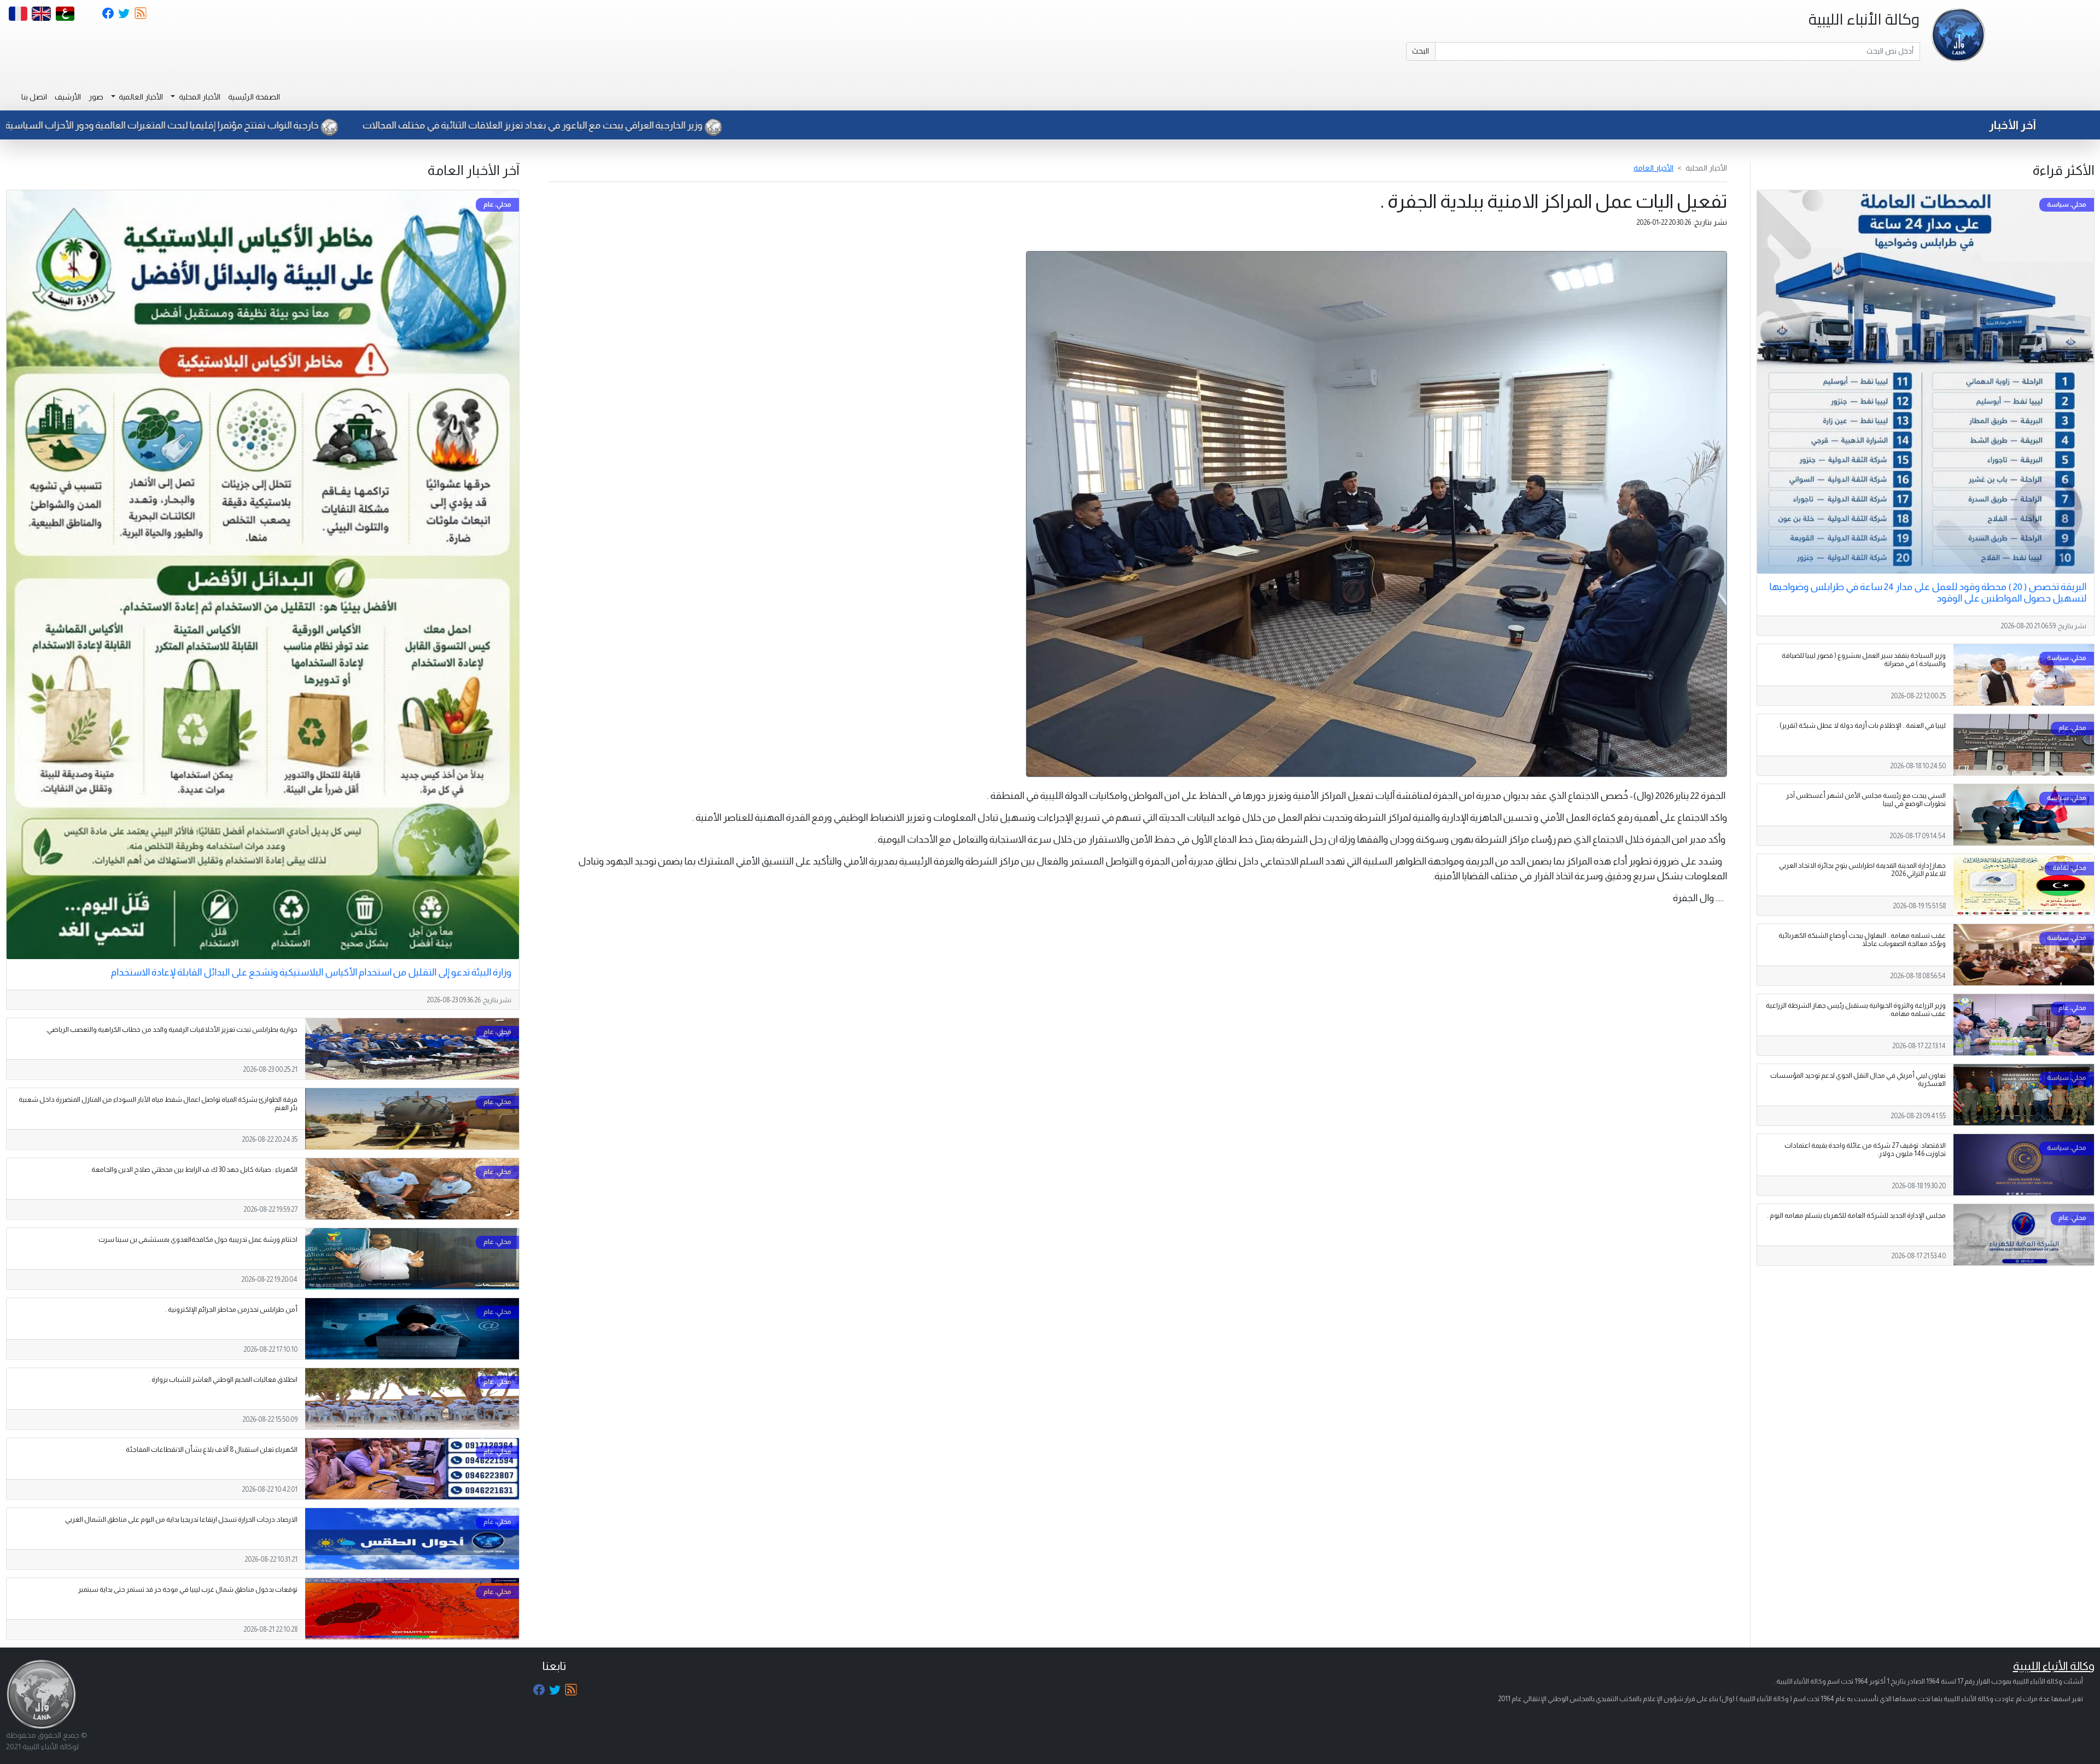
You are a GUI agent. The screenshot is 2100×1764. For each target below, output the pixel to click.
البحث (1421, 51)
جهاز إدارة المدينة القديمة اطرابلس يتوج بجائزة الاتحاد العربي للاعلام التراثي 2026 (1862, 870)
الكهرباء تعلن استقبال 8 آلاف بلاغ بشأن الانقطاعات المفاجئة (212, 1450)
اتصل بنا (34, 97)
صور (96, 97)
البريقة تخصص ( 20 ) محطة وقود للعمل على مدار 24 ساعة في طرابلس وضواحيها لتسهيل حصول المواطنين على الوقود (1928, 592)
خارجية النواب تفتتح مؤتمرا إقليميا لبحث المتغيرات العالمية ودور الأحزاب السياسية (555, 125)
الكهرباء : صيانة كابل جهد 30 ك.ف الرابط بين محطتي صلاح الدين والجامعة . (193, 1170)
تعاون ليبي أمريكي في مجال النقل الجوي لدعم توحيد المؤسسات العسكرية (1858, 1080)
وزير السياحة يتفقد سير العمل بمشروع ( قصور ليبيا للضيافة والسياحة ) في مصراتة (1864, 660)
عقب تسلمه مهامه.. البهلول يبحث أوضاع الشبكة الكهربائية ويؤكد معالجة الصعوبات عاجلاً (1862, 940)
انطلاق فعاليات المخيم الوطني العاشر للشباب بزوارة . (223, 1380)
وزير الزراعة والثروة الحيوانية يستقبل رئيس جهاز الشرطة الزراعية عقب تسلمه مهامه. (1856, 1010)
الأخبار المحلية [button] (199, 97)
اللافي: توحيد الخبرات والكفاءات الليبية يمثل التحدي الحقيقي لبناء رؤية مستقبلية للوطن (188, 125)
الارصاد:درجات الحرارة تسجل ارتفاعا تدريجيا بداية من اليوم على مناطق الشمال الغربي (181, 1520)
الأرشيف (68, 97)
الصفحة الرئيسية (254, 97)
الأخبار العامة (1653, 168)
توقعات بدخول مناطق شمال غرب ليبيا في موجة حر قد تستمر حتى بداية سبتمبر (188, 1590)
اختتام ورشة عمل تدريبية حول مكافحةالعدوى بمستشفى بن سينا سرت (198, 1240)
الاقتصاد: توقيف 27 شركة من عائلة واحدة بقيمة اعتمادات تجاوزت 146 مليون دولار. (1865, 1150)
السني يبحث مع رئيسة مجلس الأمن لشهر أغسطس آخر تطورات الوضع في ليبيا (1866, 800)
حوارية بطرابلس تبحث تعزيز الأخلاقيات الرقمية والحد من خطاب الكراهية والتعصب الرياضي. (171, 1030)
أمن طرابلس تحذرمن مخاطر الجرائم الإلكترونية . (231, 1310)
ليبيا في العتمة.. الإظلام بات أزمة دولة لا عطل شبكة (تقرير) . (1861, 726)
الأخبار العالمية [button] (140, 97)
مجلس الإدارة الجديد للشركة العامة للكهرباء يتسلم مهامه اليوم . (1856, 1216)
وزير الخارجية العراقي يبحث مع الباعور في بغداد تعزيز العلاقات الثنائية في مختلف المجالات (926, 125)
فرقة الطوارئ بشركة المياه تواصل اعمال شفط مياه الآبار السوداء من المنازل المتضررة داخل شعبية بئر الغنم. (158, 1104)
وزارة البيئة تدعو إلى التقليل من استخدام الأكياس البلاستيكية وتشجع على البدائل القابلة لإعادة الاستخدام (311, 972)
